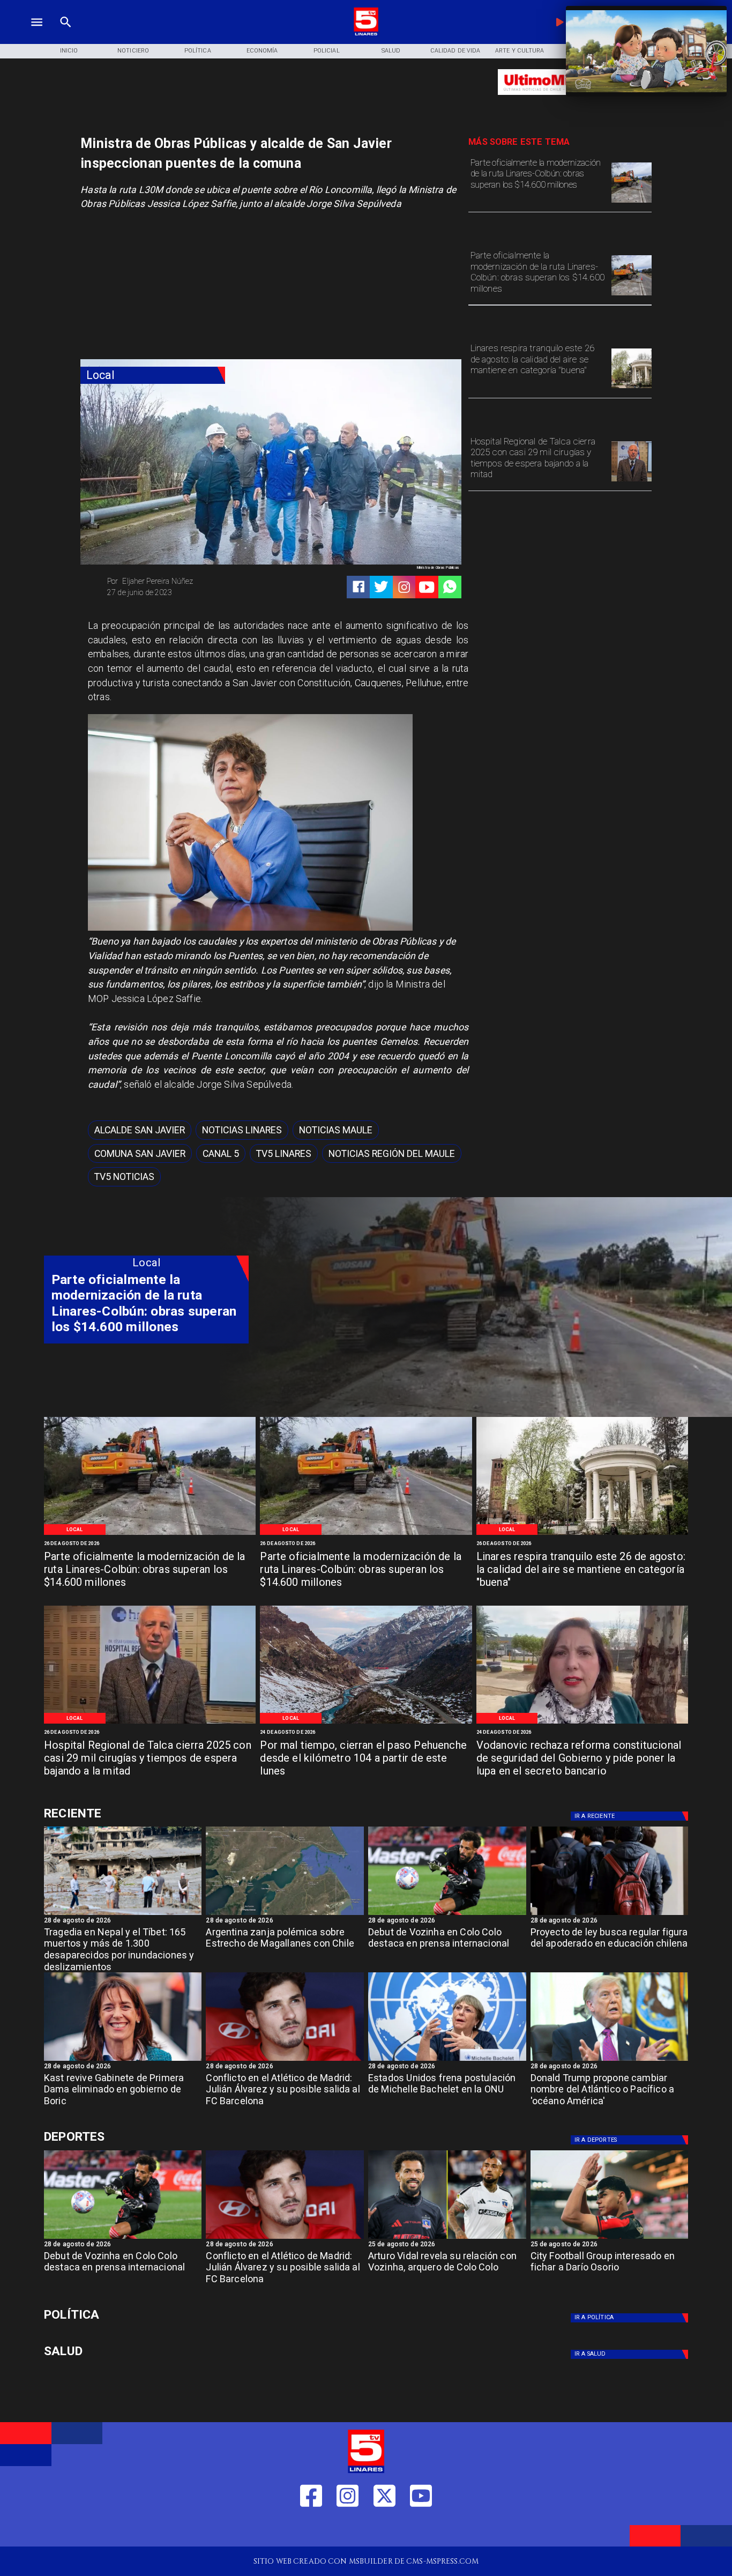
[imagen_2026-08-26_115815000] (632, 388)
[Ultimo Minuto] (560, 100)
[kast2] (123, 2060)
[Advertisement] (161, 288)
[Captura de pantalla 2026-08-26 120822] (632, 202)
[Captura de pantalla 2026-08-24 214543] (582, 1723)
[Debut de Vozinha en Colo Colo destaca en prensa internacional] (447, 1914)
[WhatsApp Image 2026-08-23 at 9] (366, 1723)
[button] (140, 1130)
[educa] (610, 1914)
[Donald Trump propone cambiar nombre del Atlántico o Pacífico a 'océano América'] (610, 2060)
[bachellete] (447, 2060)
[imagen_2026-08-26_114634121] (632, 481)
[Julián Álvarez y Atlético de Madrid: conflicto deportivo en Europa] (285, 2060)
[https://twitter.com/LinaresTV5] (384, 2530)
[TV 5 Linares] (66, 34)
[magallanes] (285, 1914)
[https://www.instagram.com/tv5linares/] (404, 587)
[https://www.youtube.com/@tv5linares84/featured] (427, 587)
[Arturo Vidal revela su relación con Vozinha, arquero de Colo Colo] (447, 2238)
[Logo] (366, 34)
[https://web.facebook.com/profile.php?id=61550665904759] (311, 2530)
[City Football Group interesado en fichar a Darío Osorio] (610, 2238)
